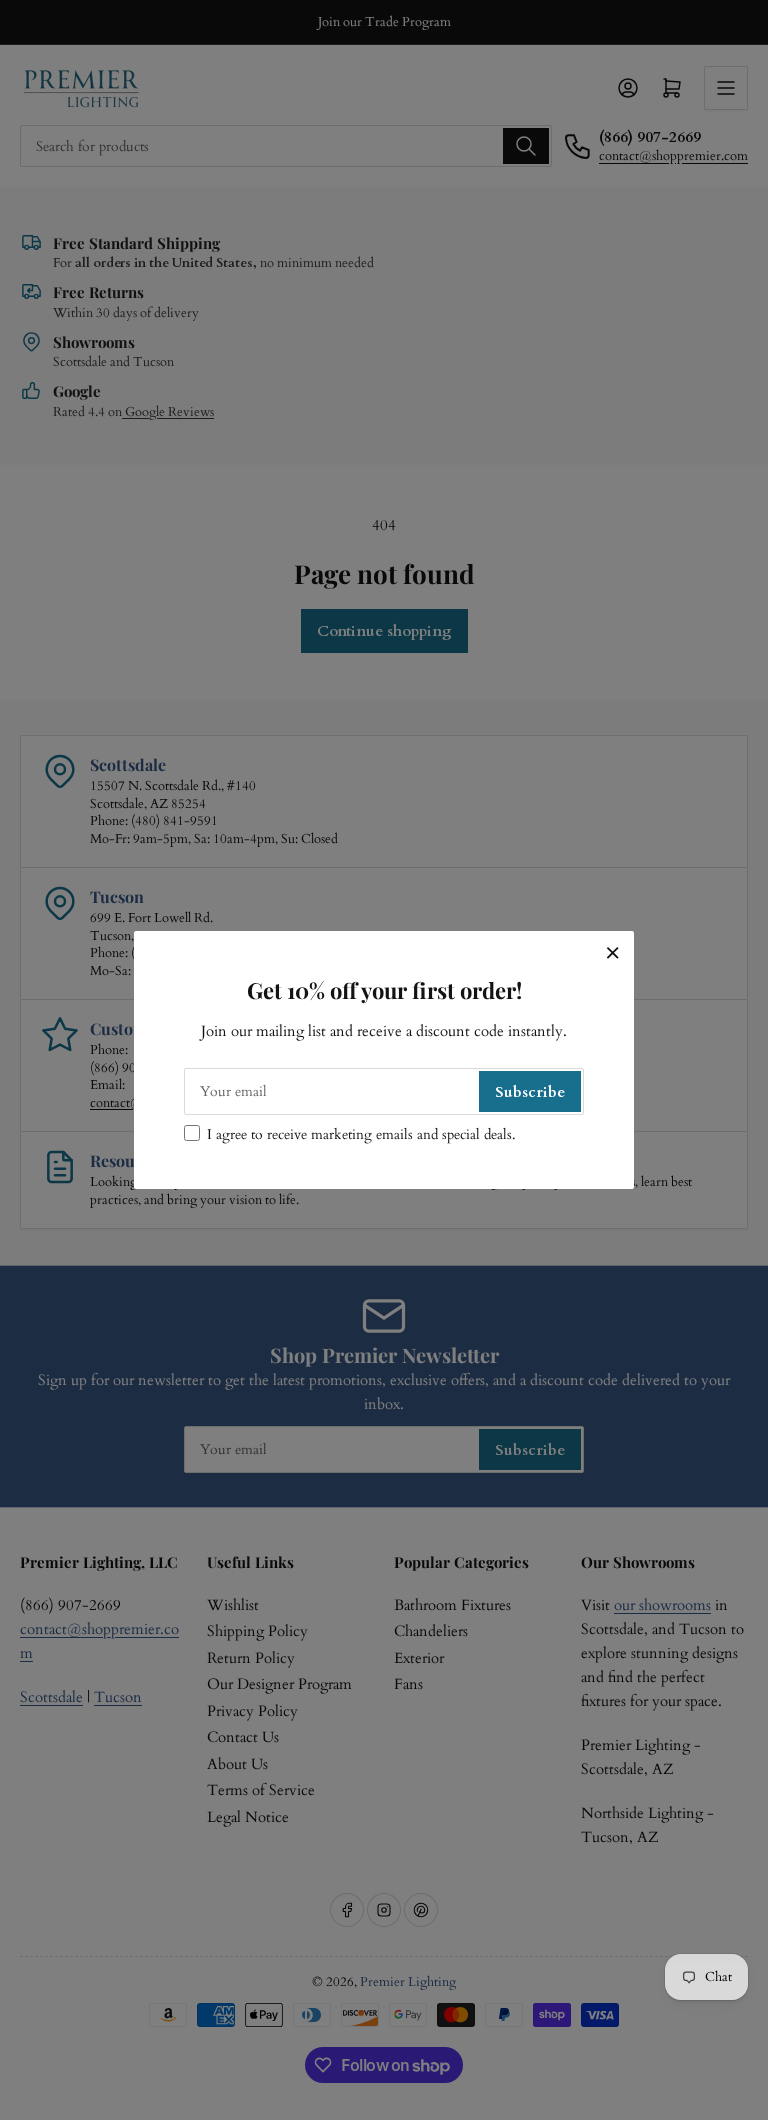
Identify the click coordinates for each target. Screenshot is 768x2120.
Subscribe (530, 1092)
